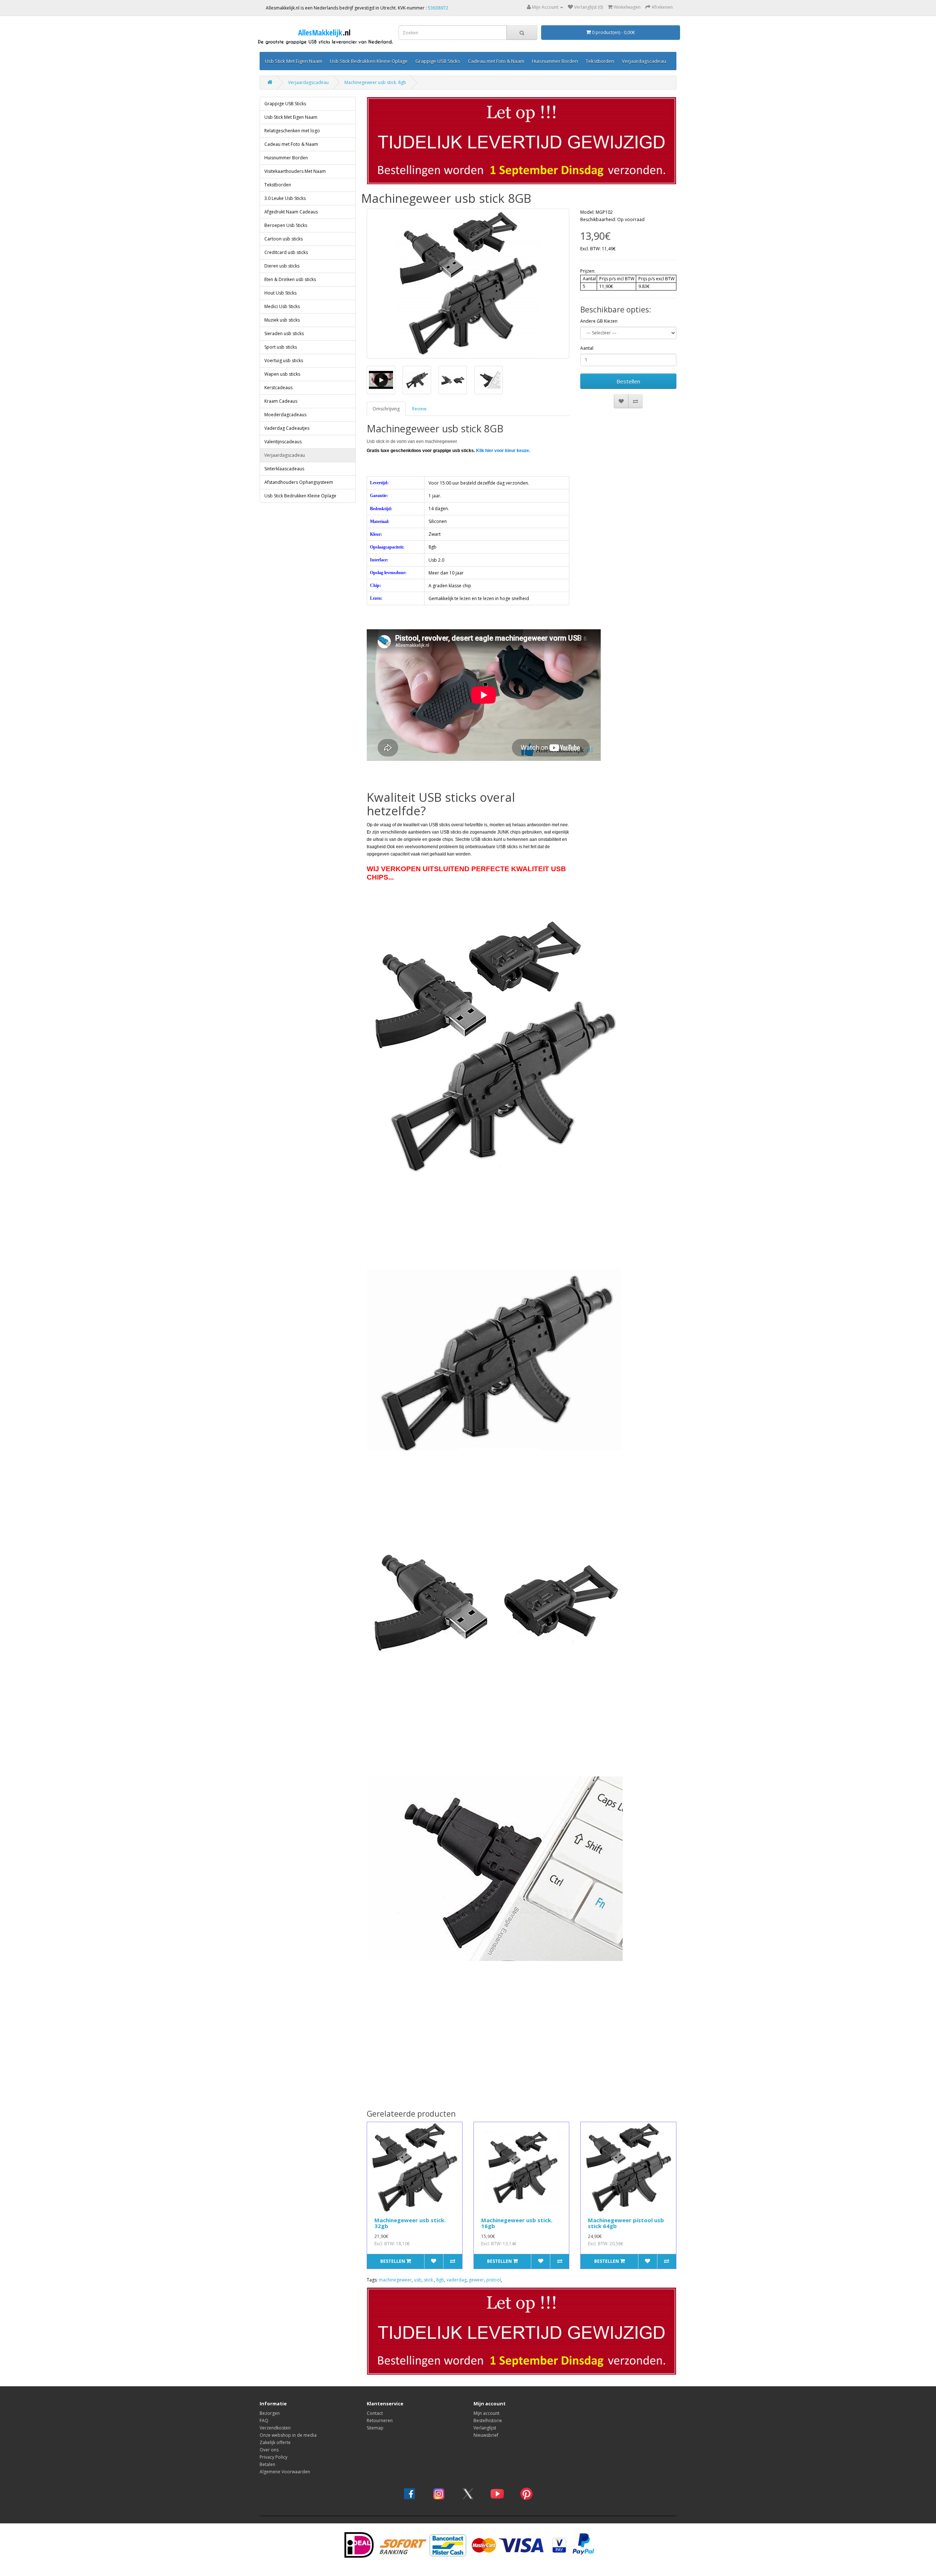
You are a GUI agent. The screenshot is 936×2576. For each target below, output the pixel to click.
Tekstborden (600, 61)
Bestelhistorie (488, 2421)
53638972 (438, 8)
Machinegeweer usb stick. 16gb (517, 2223)
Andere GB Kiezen (599, 321)
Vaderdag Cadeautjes (287, 428)
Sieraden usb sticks (284, 333)
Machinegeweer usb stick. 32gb (410, 2223)
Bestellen (628, 381)
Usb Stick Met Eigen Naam (294, 61)
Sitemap (375, 2428)
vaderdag (456, 2280)
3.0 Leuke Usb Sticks (285, 198)
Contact (375, 2413)
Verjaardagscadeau (644, 61)
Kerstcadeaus (278, 388)
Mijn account (486, 2413)
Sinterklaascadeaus (284, 469)
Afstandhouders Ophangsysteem (299, 482)
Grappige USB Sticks (438, 61)
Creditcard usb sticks (286, 252)
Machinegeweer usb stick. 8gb (375, 82)
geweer (476, 2280)
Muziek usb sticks (282, 320)
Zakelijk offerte (275, 2442)
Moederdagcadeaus (285, 415)
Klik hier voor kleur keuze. (503, 451)
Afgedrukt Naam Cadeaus (291, 212)
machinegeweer (395, 2280)
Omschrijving (386, 409)
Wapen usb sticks (282, 374)
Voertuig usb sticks (284, 361)
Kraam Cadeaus (281, 401)
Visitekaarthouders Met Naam (295, 171)
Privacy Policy (273, 2457)
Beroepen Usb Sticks (286, 225)
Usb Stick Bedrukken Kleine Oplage (369, 61)
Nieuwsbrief (486, 2435)
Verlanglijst (485, 2428)
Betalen (267, 2464)
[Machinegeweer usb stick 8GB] (468, 284)
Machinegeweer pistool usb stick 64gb (626, 2223)
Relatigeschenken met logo (292, 131)
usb (418, 2280)
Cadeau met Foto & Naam (496, 61)
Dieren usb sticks (282, 266)
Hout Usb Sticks (280, 293)
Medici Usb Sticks (282, 306)
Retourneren (380, 2421)
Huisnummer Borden (555, 61)
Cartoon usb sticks (284, 239)
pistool (494, 2280)
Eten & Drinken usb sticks (290, 279)
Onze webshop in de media (288, 2435)
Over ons (269, 2450)
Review (419, 409)
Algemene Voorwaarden (285, 2472)
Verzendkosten (275, 2428)
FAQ (264, 2421)
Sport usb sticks (281, 347)
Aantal (587, 348)
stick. (429, 2280)
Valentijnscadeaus (283, 442)
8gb (440, 2280)
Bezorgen (270, 2413)
